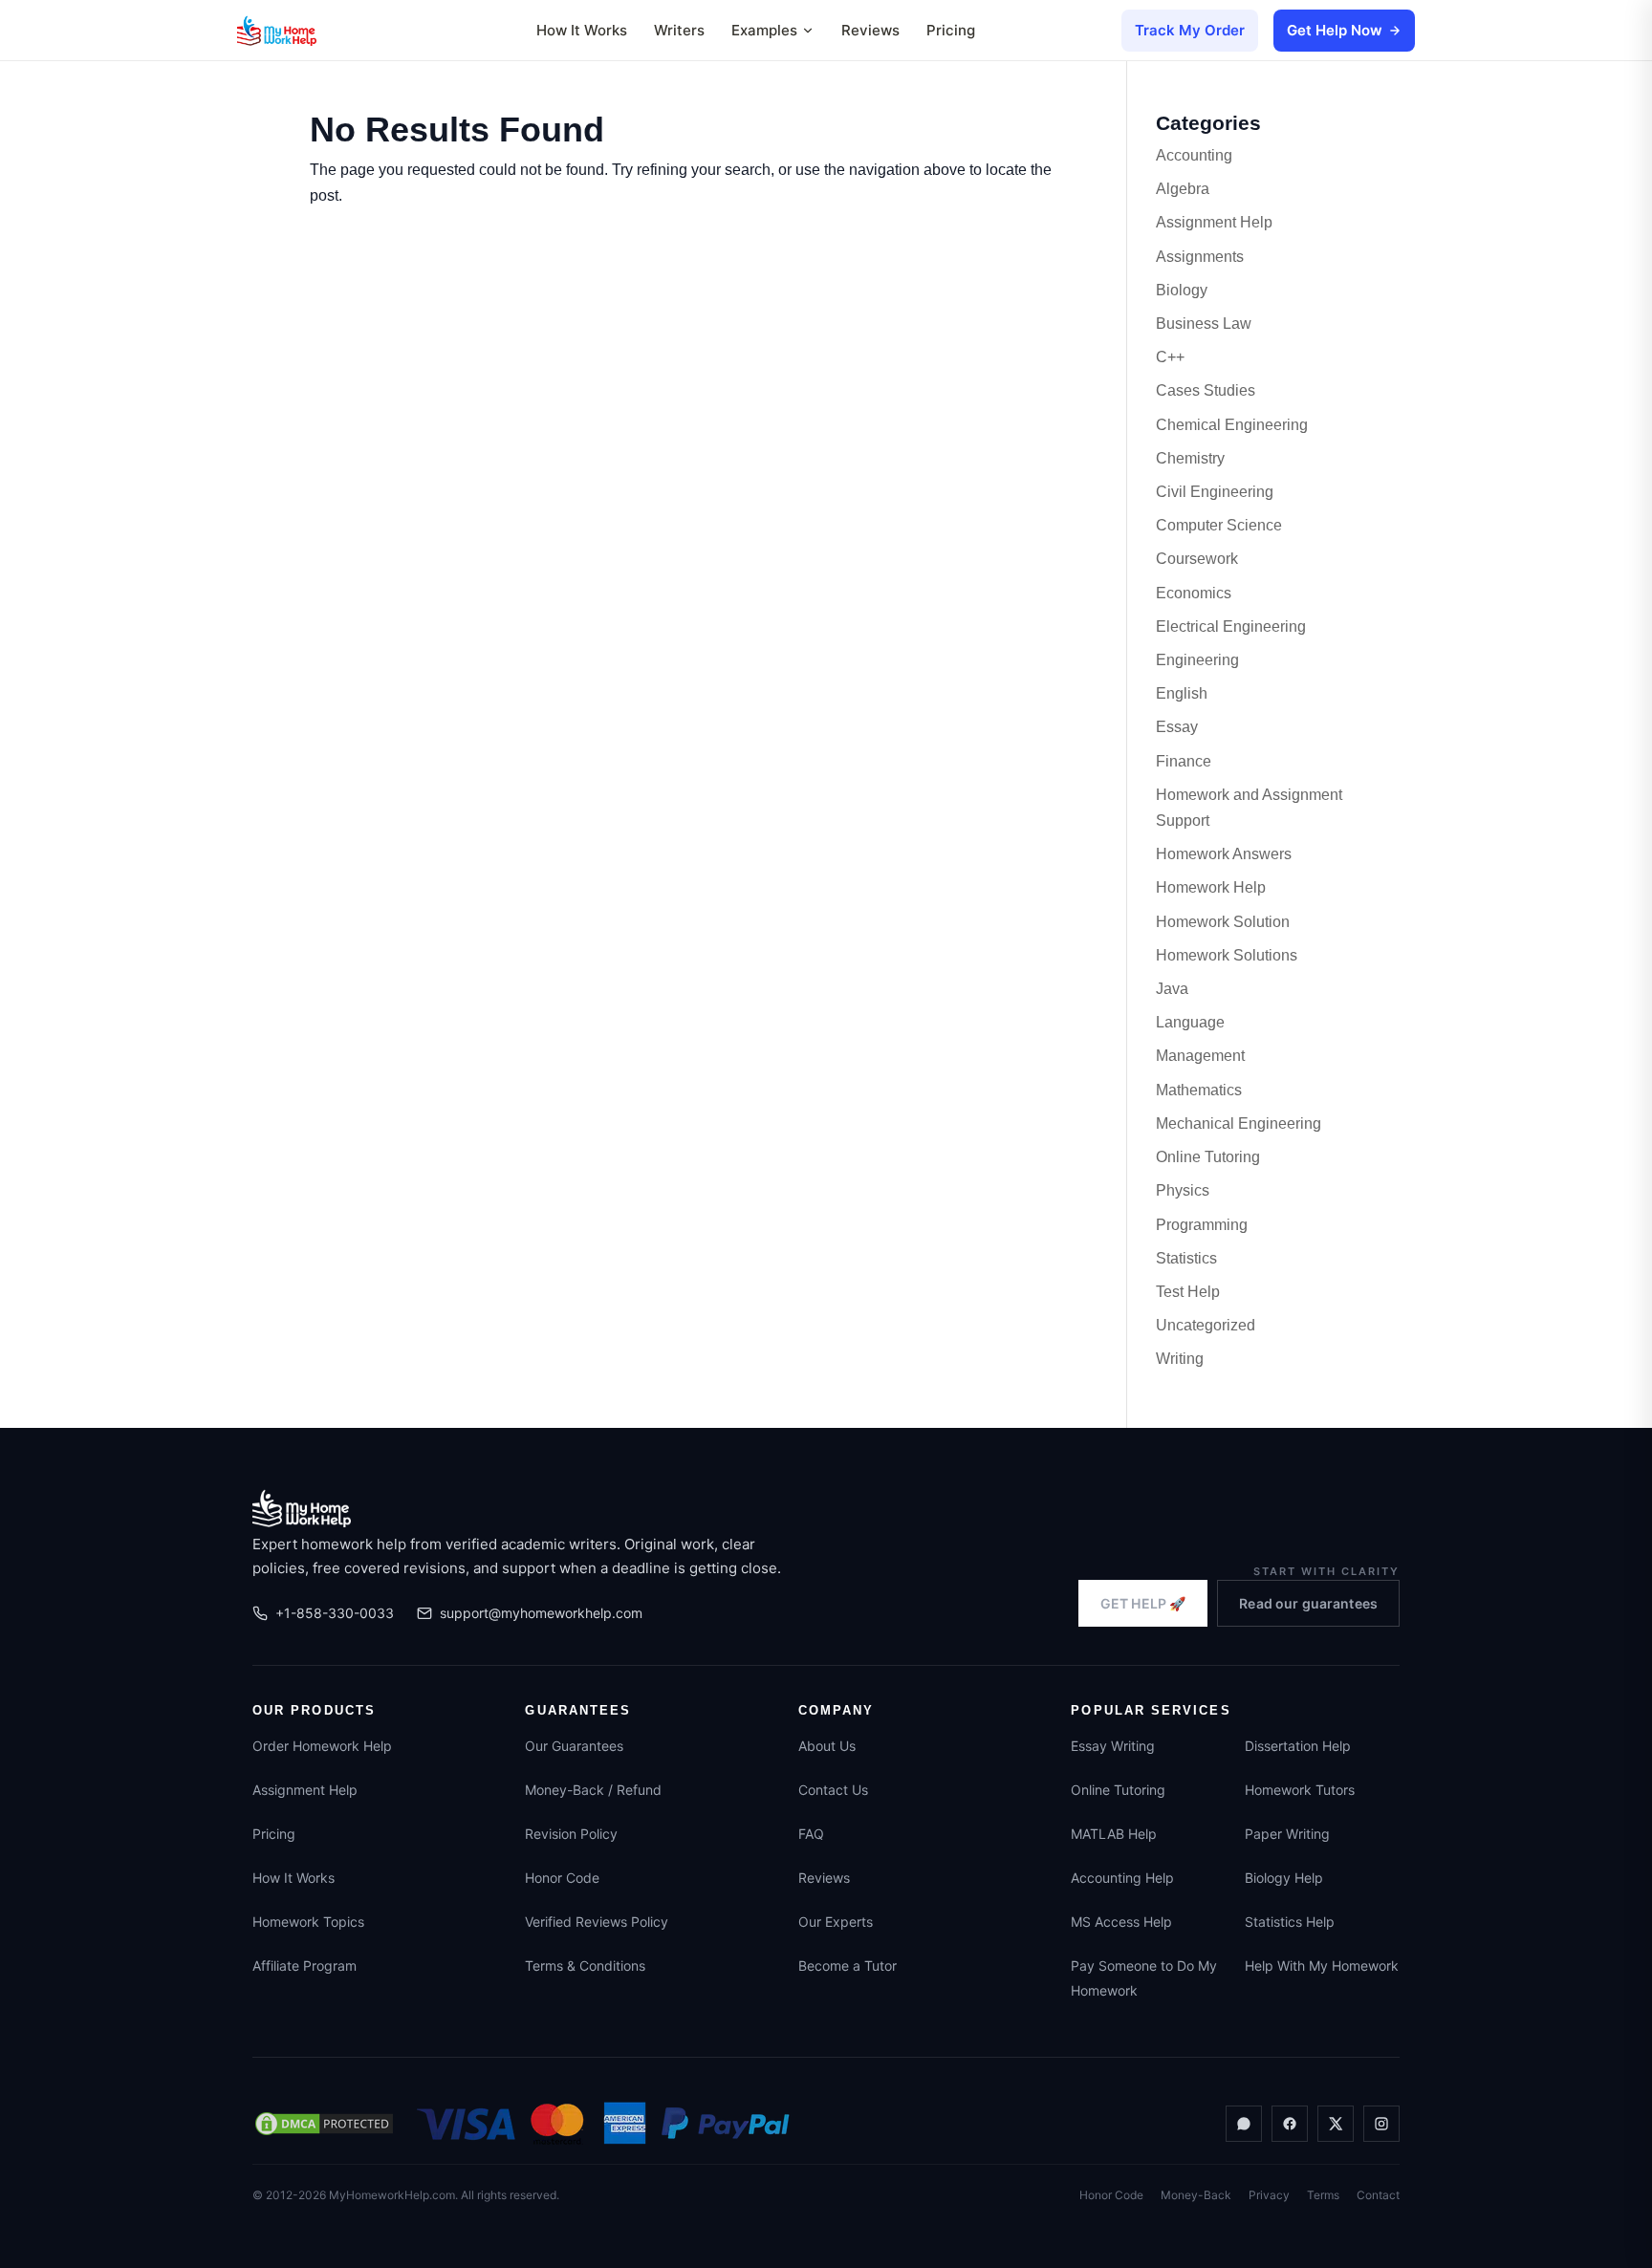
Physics (1183, 1190)
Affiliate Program (304, 1966)
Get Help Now (1335, 30)
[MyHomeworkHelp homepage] (314, 31)
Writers (679, 30)
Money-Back (1196, 2195)
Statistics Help (1290, 1922)
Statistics (1186, 1258)
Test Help (1188, 1292)
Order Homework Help (322, 1746)
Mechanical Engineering (1239, 1123)
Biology (1182, 290)
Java (1172, 989)
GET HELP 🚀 (1143, 1603)
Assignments (1200, 257)
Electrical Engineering (1231, 626)
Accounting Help (1122, 1878)
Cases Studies (1206, 390)
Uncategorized (1206, 1325)
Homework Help (1211, 887)
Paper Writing (1287, 1834)
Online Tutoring (1208, 1157)
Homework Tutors (1300, 1790)
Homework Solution (1223, 922)
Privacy (1269, 2195)
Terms (1323, 2195)
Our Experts (836, 1922)
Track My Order (1190, 30)
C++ (1170, 357)
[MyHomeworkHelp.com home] (302, 1508)
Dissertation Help (1298, 1746)
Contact (1378, 2195)
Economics (1194, 593)
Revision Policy (571, 1834)
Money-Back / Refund (593, 1790)
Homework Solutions (1227, 955)
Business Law (1204, 324)
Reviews (870, 30)
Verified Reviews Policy (597, 1922)
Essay (1177, 727)
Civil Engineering (1215, 492)
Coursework (1197, 559)
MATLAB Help (1114, 1834)
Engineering (1197, 660)
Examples (764, 30)
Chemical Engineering (1232, 425)
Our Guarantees (574, 1746)
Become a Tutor (848, 1966)
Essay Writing (1113, 1746)
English (1182, 693)
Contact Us (833, 1790)
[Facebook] (1290, 2124)
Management (1200, 1056)
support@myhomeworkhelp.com (541, 1613)
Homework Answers (1224, 854)
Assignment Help (1214, 222)
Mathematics (1199, 1090)
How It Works (582, 30)
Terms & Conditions (585, 1966)
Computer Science (1219, 525)
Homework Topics (308, 1922)
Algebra (1183, 189)
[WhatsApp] (1244, 2124)
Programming (1202, 1225)
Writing (1180, 1359)
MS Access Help (1121, 1922)
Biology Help (1284, 1878)
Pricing (951, 30)
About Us (827, 1746)
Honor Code (562, 1878)
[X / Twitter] (1336, 2124)
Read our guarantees (1308, 1603)
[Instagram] (1381, 2124)
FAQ (811, 1834)
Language (1190, 1022)
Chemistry (1190, 458)
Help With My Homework (1322, 1966)
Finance (1184, 761)
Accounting (1194, 155)
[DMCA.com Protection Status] (324, 2124)
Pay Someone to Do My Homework (1144, 1978)
